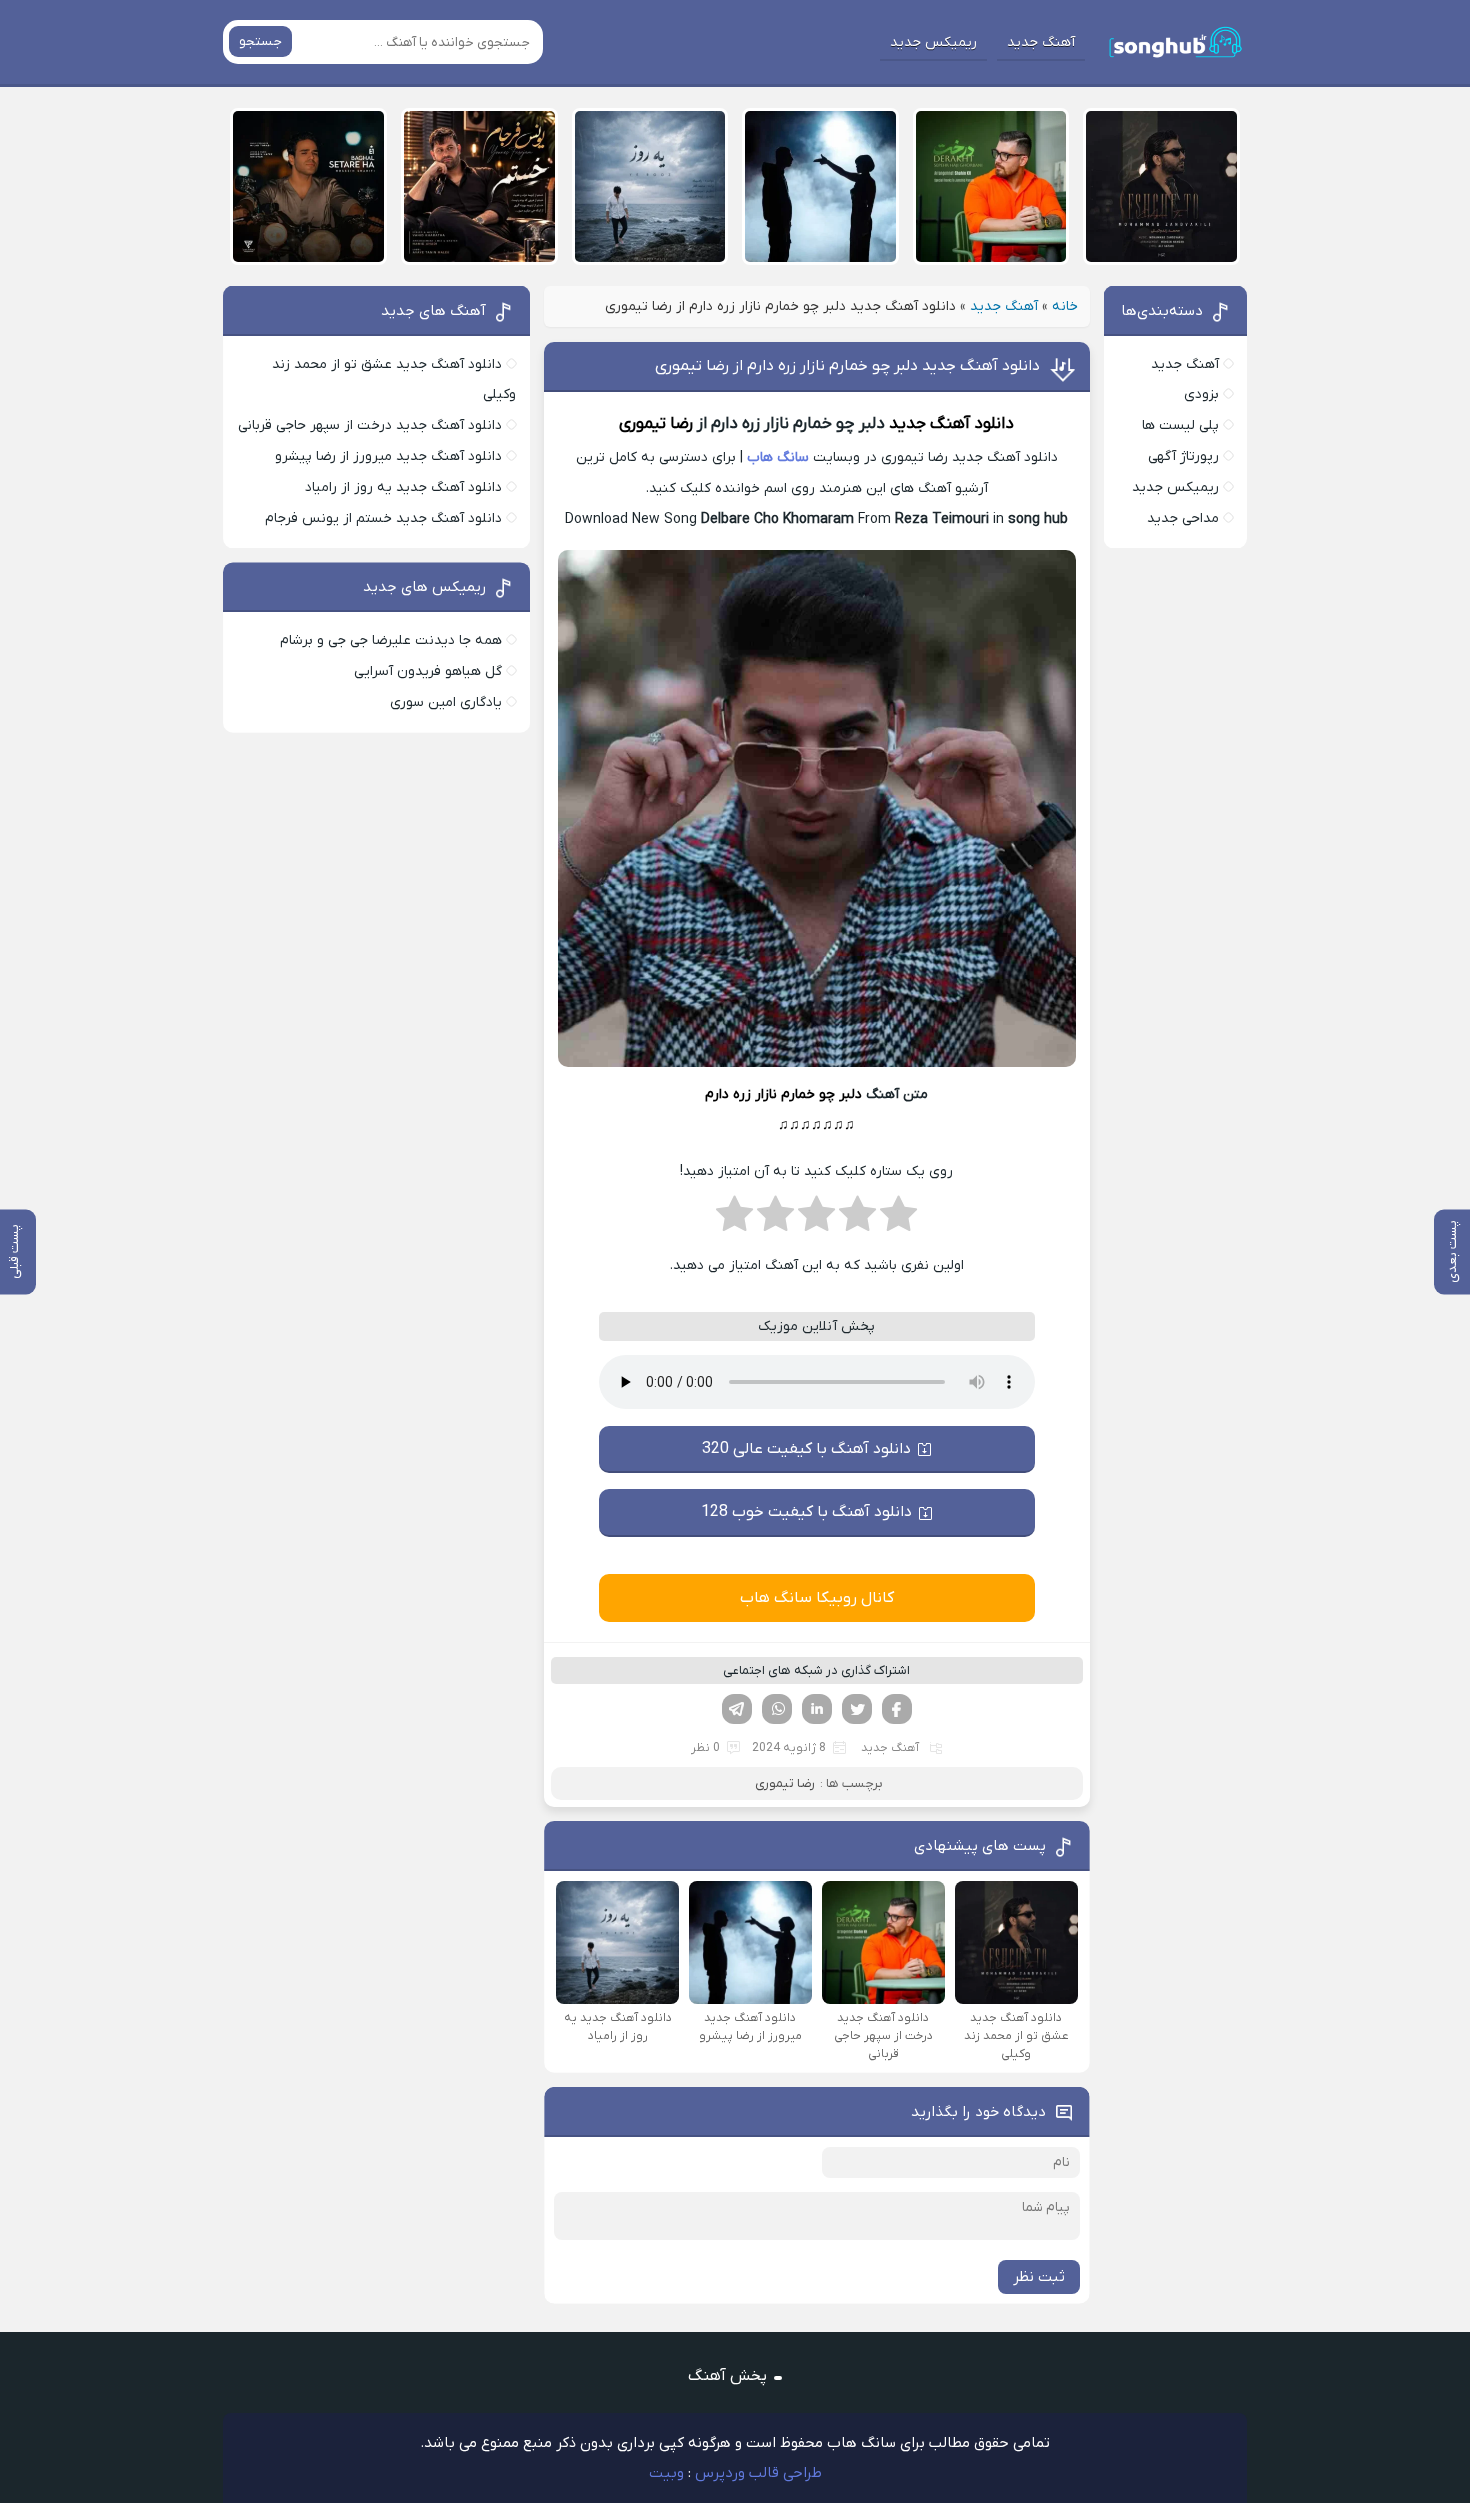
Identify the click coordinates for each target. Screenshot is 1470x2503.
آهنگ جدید (1041, 42)
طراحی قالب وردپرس (758, 2473)
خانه (1065, 306)
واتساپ (777, 1709)
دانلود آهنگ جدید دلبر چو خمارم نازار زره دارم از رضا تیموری (847, 366)
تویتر (857, 1709)
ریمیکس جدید (933, 42)
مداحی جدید (1183, 518)
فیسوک (897, 1709)
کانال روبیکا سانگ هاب (817, 1598)
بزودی (1201, 394)
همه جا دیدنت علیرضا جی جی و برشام (391, 640)
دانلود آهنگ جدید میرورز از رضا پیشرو (388, 456)
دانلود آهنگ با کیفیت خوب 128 (806, 1512)
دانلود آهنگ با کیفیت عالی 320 (806, 1449)
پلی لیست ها (1180, 425)
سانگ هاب (778, 457)
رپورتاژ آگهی (1183, 456)
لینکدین (817, 1709)
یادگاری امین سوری (446, 702)
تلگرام (737, 1709)
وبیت (666, 2473)
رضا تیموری (656, 424)
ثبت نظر (1039, 2277)
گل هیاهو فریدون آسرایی (428, 671)
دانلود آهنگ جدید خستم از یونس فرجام (383, 518)
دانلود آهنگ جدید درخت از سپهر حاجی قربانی (370, 425)
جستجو (260, 41)
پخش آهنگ (727, 2376)
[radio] (898, 1220)
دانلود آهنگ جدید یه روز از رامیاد (403, 487)
